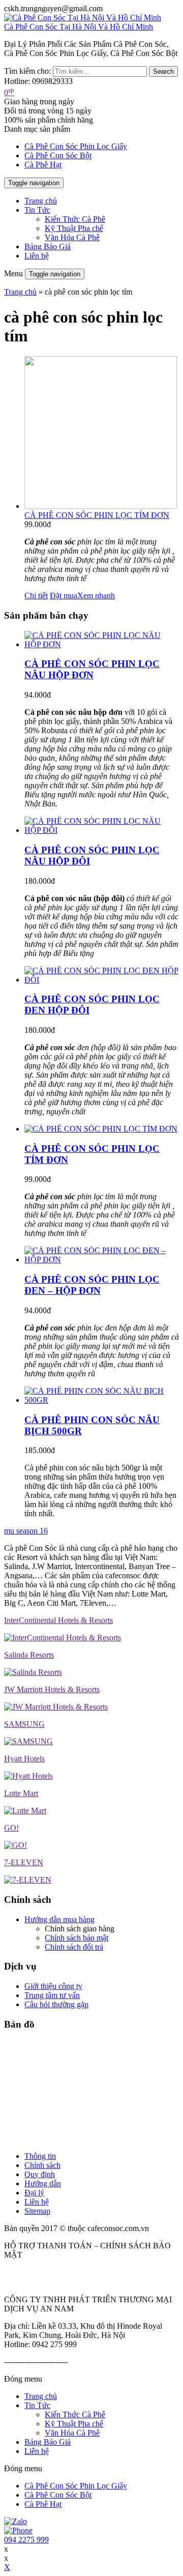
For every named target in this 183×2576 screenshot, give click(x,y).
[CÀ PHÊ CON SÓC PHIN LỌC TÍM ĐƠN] (101, 1129)
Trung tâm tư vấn (52, 1995)
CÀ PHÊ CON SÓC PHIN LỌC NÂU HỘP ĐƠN (92, 669)
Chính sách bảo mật (77, 1938)
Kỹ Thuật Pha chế (74, 228)
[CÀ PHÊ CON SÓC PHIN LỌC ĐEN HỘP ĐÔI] (102, 980)
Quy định (40, 2174)
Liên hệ (37, 256)
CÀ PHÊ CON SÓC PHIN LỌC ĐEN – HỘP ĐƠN (92, 1285)
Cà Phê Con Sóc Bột (58, 155)
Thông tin (40, 2156)
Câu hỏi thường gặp (56, 2004)
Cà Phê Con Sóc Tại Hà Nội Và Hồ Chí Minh (79, 27)
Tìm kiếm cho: (27, 71)
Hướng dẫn (43, 2183)
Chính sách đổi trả (74, 1947)
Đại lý (34, 2193)
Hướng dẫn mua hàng (59, 1919)
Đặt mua (64, 596)
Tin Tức (37, 210)
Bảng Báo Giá (48, 247)
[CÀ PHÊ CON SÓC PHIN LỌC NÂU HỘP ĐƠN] (102, 644)
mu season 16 (26, 1531)
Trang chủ (41, 201)
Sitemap (37, 2211)
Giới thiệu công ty (53, 1986)
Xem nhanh (96, 596)
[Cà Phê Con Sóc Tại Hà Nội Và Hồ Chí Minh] (83, 18)
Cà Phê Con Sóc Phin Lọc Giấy (76, 146)
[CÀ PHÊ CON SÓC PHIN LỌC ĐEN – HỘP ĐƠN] (102, 1260)
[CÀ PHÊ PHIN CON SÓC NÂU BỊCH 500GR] (102, 1400)
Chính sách (42, 2165)
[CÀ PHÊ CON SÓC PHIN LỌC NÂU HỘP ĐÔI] (102, 830)
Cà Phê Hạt (43, 165)
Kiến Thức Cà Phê (75, 219)
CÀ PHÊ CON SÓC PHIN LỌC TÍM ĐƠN (97, 515)
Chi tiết (36, 596)
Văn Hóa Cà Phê (72, 237)
